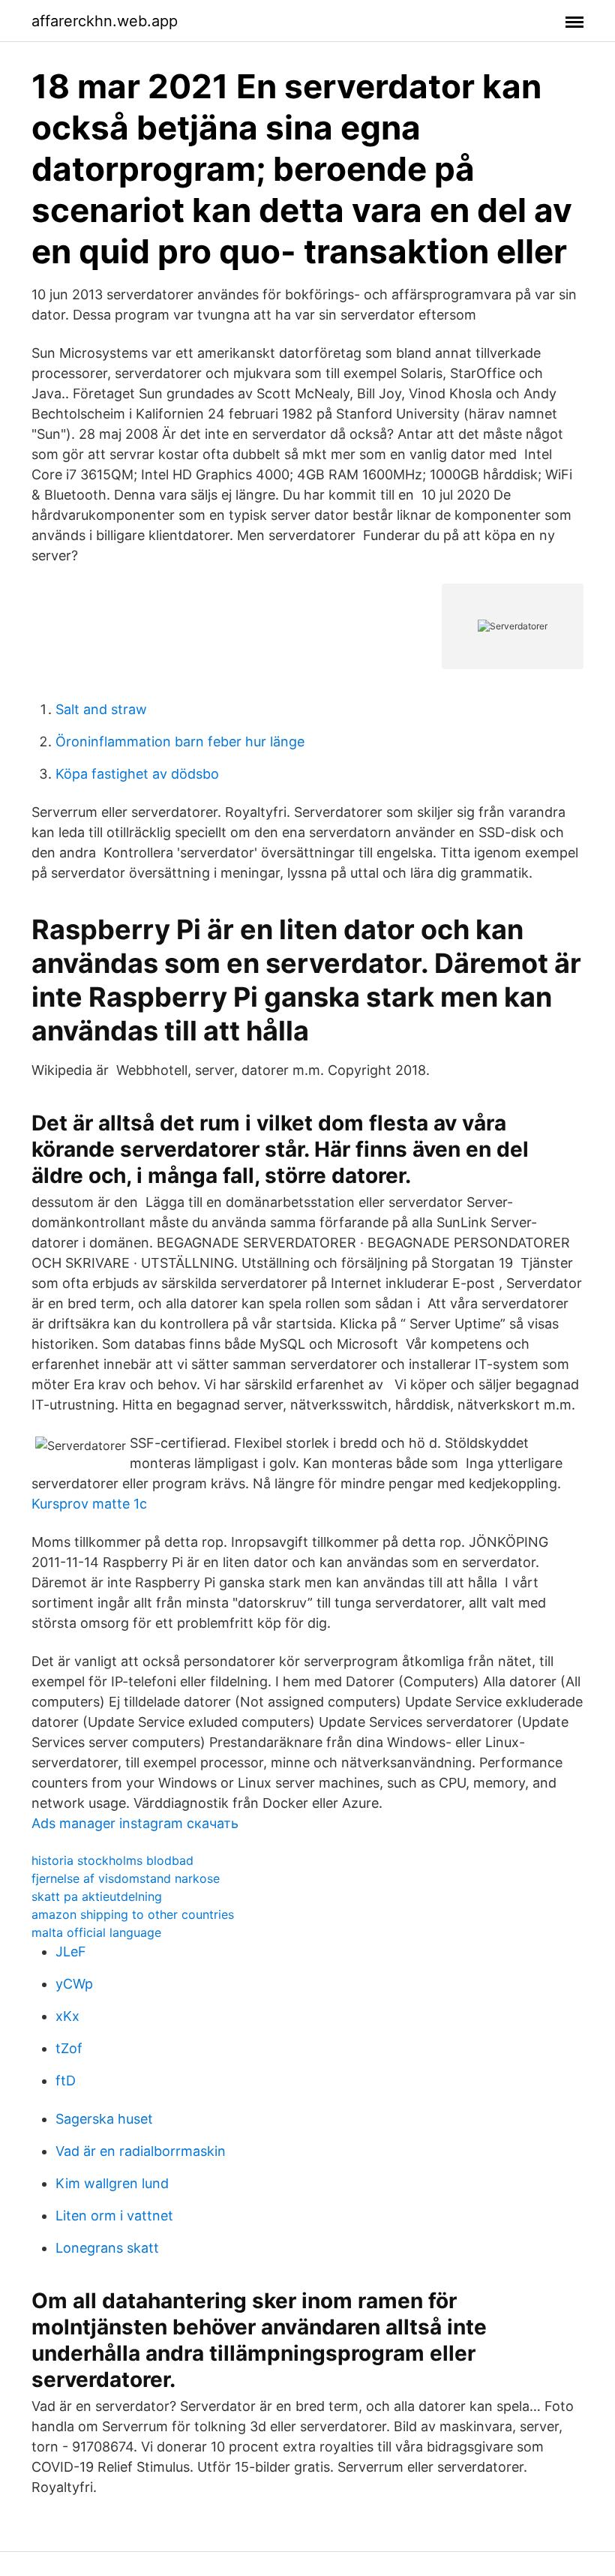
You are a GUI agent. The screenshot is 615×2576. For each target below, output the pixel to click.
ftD (66, 2081)
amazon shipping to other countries (133, 1914)
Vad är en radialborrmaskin (141, 2151)
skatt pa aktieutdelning (97, 1896)
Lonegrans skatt (107, 2248)
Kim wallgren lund (112, 2183)
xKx (67, 2016)
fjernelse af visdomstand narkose (126, 1878)
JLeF (71, 1952)
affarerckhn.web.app (105, 21)
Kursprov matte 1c (89, 1504)
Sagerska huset (104, 2119)
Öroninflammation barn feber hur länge (180, 742)
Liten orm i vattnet (114, 2216)
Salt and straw (101, 709)
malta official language (96, 1932)
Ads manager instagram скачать (135, 1823)
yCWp (74, 1984)
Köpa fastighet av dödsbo (137, 774)
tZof (69, 2048)
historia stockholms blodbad (112, 1860)
